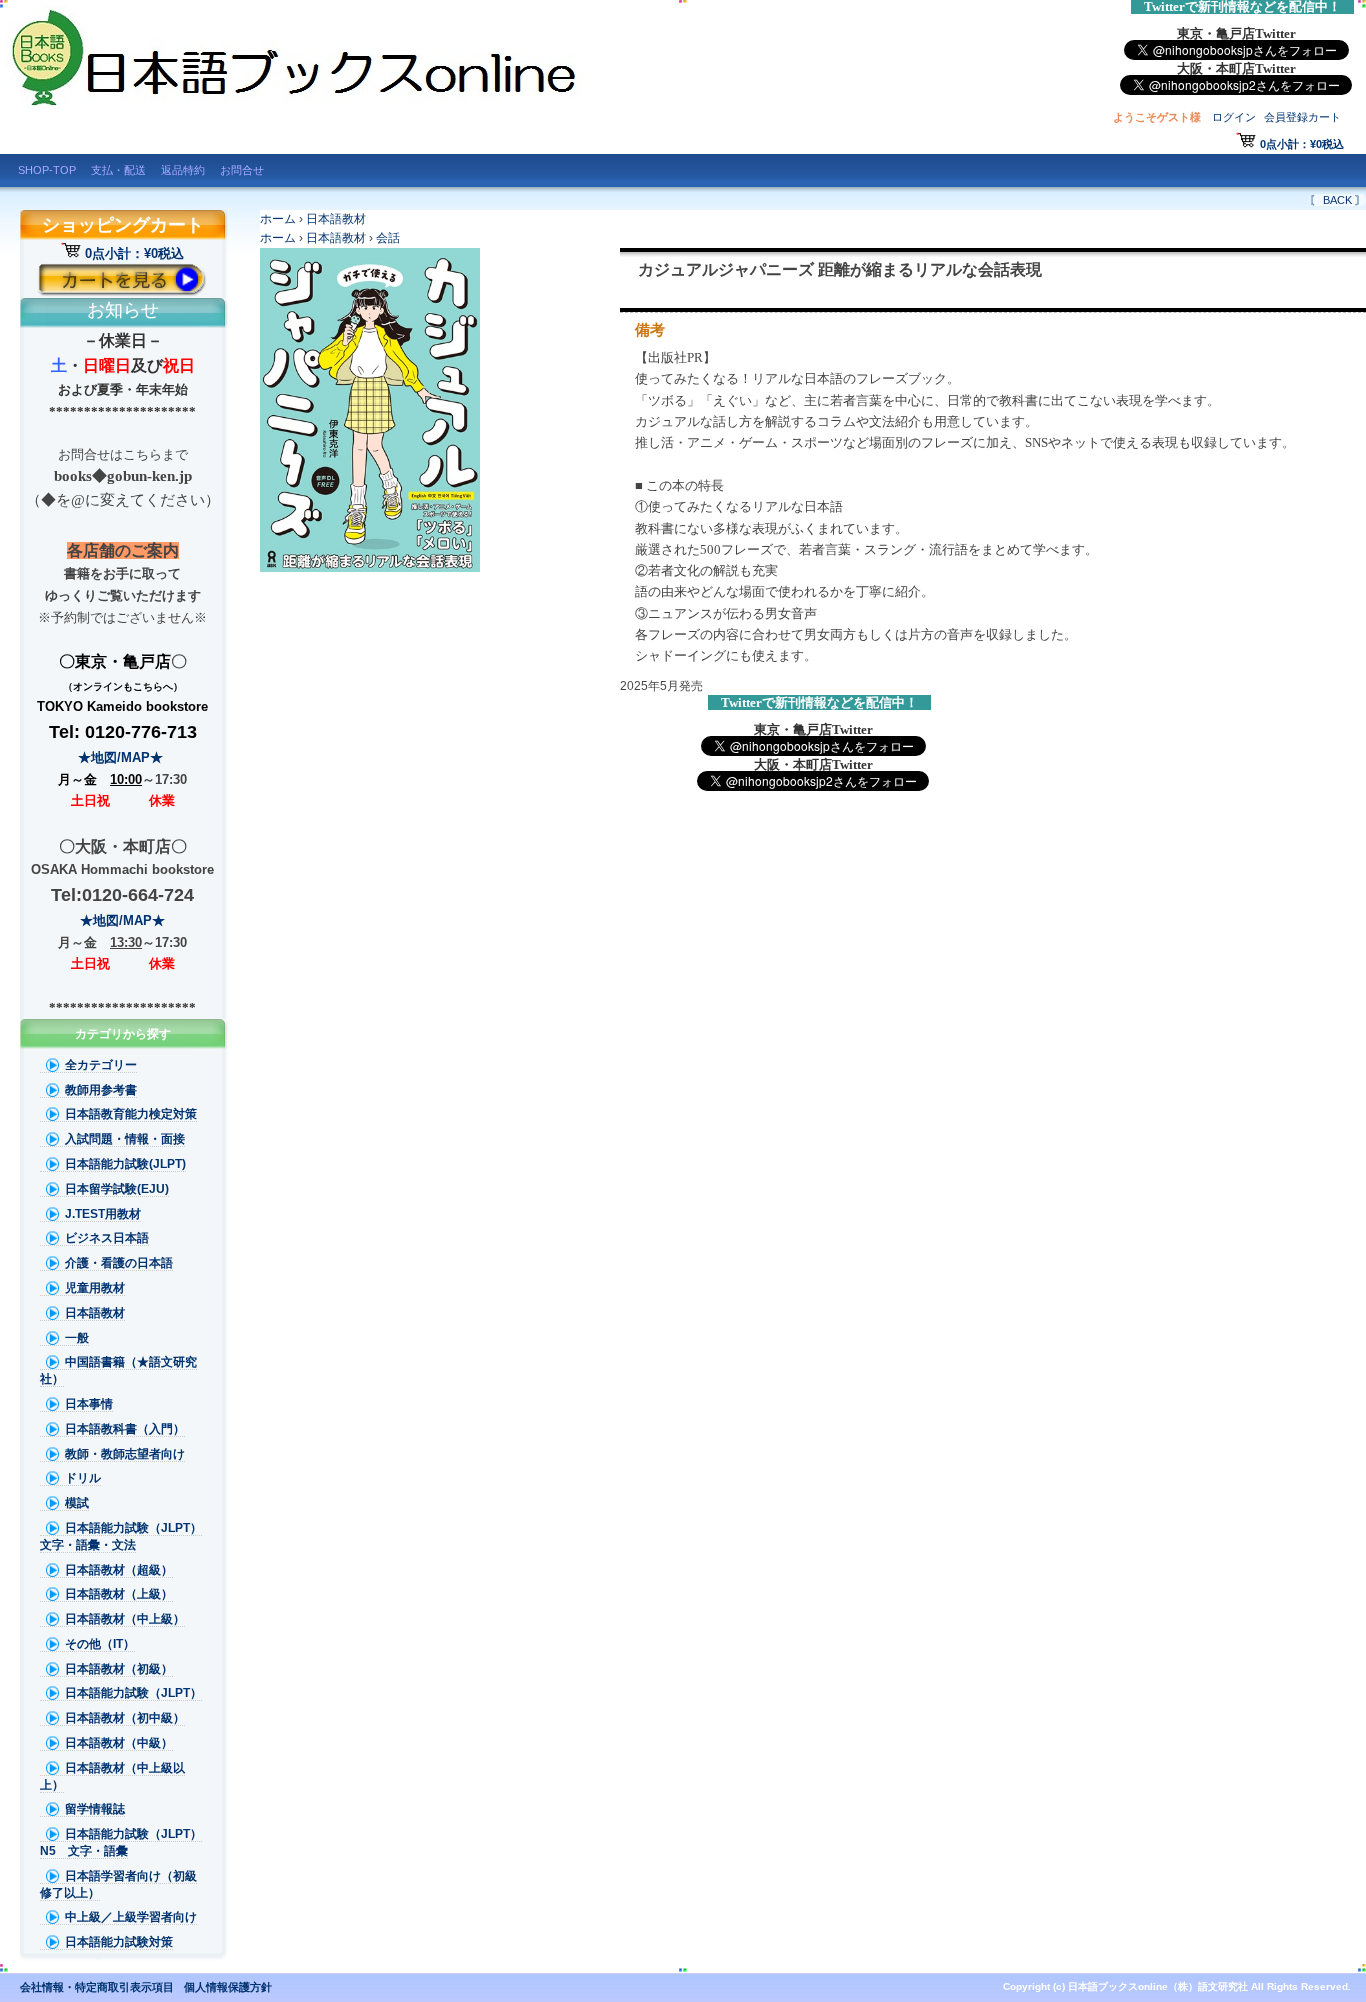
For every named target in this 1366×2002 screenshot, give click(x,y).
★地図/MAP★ (122, 757)
